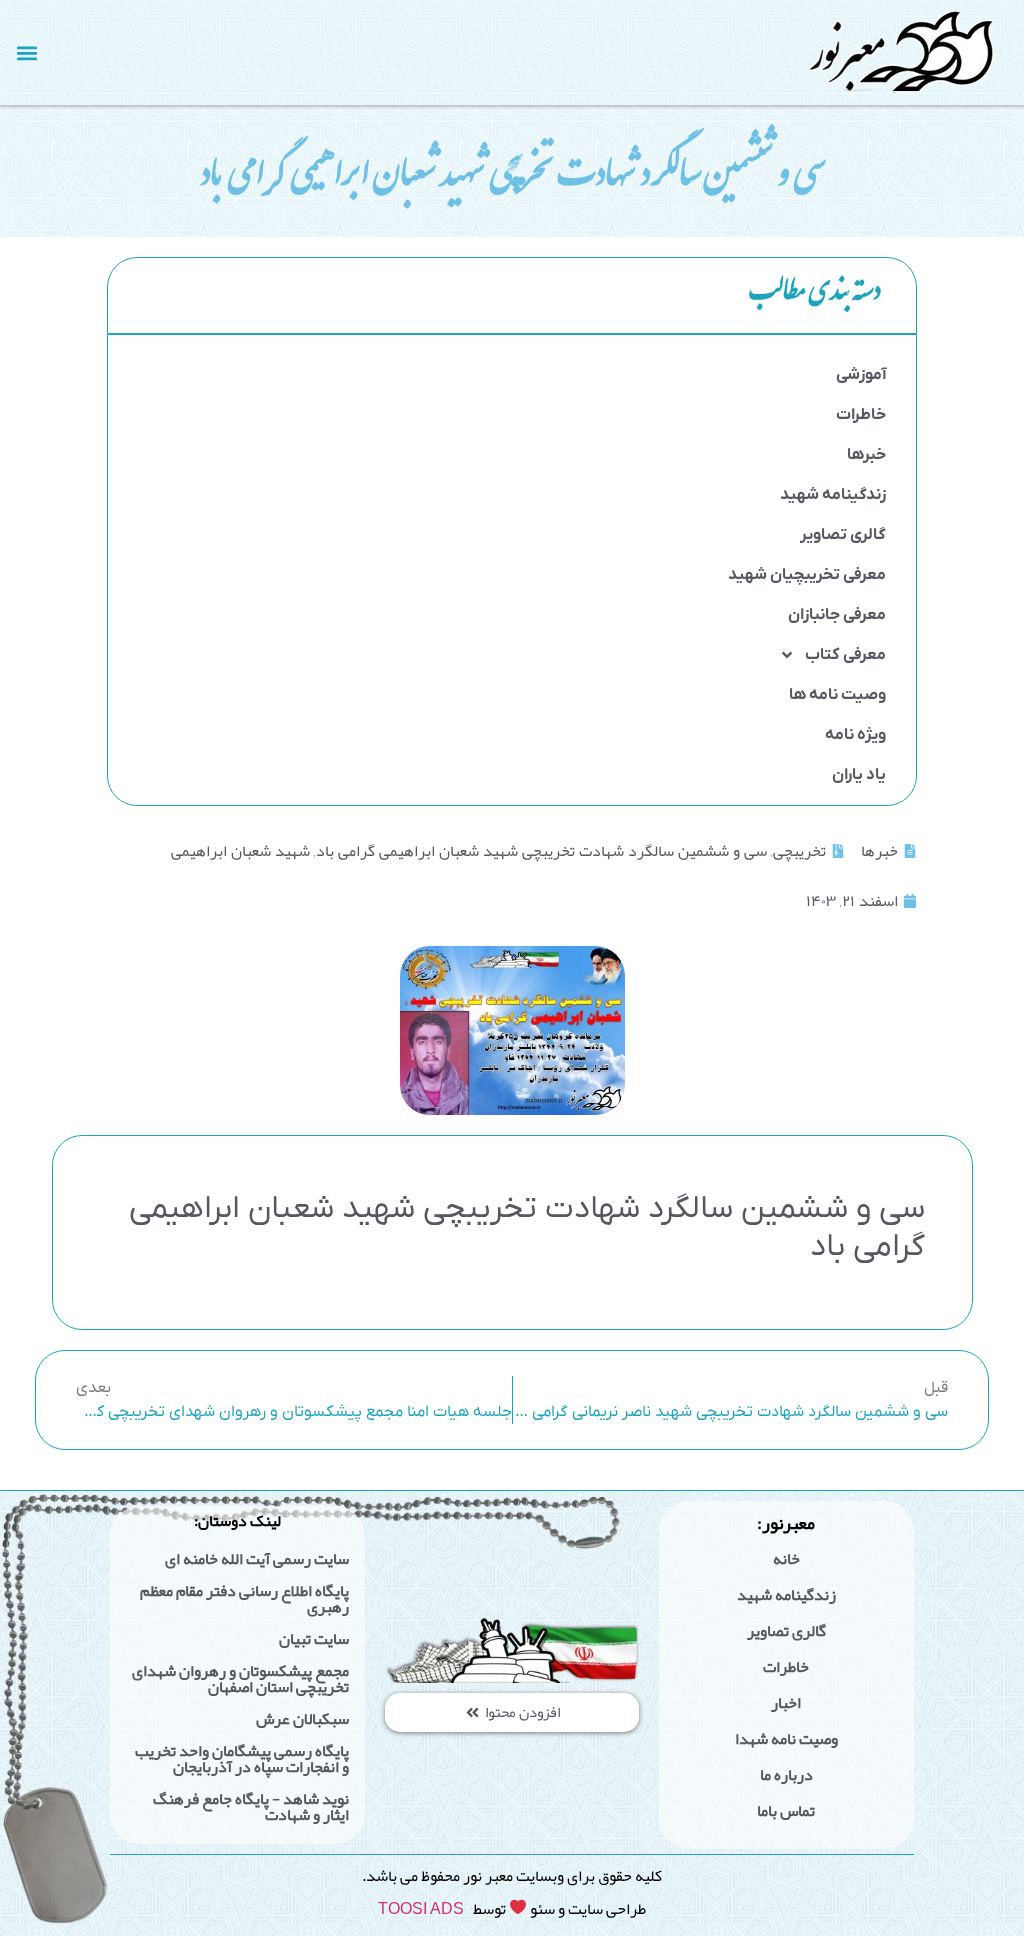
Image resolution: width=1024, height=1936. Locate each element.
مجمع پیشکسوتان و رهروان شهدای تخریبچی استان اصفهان (240, 1679)
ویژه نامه (855, 735)
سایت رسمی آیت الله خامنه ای (257, 1559)
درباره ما (786, 1775)
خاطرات (861, 415)
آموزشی (861, 375)
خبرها (866, 455)
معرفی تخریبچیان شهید (807, 575)
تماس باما (786, 1811)
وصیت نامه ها (837, 695)
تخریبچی (799, 851)
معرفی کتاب (845, 655)
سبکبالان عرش (302, 1719)
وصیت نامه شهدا (786, 1739)
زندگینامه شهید (833, 495)
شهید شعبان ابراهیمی (240, 851)
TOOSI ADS (421, 1909)
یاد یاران (859, 775)
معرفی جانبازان (837, 615)
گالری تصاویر (843, 535)
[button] (26, 52)
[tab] (512, 295)
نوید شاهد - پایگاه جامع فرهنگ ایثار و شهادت (251, 1807)
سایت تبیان (314, 1639)
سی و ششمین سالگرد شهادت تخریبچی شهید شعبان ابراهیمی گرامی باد (541, 851)
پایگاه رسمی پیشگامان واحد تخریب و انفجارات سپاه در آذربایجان (242, 1759)
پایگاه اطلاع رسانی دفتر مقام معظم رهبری (244, 1599)
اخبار (786, 1703)
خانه (786, 1559)
